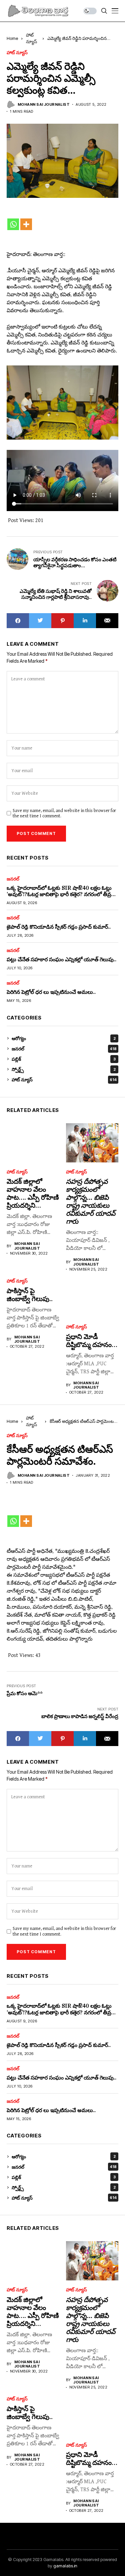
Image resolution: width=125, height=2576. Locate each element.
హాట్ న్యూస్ (17, 53)
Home (12, 38)
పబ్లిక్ (64, 1059)
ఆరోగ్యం (64, 1038)
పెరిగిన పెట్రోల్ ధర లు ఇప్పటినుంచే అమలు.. (51, 992)
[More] (26, 224)
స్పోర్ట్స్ (64, 1069)
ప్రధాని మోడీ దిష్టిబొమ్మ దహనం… (92, 1341)
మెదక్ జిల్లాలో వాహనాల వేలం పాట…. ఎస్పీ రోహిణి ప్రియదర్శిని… (33, 1193)
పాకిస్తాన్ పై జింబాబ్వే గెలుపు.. (30, 1295)
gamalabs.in (65, 2566)
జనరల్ (13, 879)
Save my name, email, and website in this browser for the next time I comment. (64, 813)
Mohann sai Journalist (44, 105)
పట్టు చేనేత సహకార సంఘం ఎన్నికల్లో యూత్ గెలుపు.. (61, 959)
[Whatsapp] (13, 224)
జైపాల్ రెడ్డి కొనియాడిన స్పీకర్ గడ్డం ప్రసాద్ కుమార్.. (59, 927)
